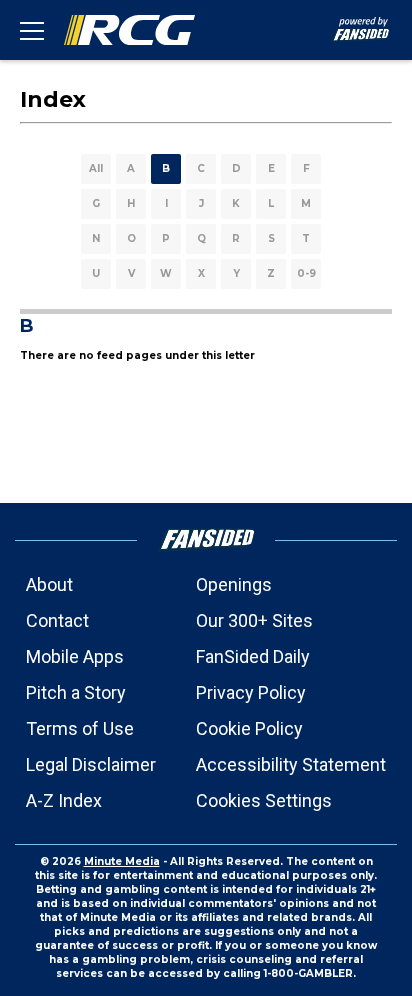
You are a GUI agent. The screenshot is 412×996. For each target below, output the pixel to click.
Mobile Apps (75, 656)
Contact (57, 620)
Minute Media (122, 861)
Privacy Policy (251, 692)
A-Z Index (64, 800)
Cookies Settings (264, 800)
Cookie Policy (249, 728)
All (96, 168)
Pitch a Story (76, 692)
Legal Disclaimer (91, 764)
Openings (234, 584)
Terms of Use (80, 728)
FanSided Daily (253, 656)
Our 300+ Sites (254, 620)
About (49, 584)
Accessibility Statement (291, 764)
